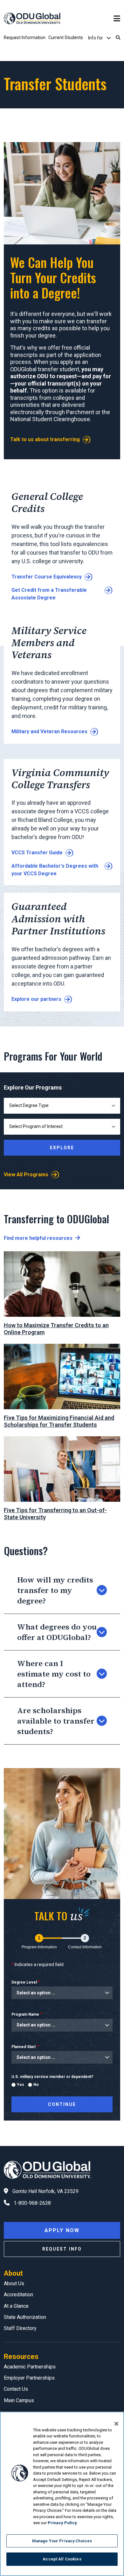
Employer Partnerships (29, 2378)
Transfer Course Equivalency (47, 577)
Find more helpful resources (38, 1238)
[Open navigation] (117, 19)
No (36, 2085)
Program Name (25, 2014)
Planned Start (24, 2047)
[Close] (116, 2424)
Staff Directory (20, 2328)
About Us (14, 2283)
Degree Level (24, 1982)
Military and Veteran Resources (49, 731)
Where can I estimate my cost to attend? (54, 1674)
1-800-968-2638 (32, 2203)
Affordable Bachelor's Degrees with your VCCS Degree (55, 870)
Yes (21, 2085)
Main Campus (19, 2400)
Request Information (25, 38)
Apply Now (62, 2230)
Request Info (62, 2249)
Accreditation (18, 2295)
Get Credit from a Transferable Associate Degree (49, 594)
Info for (96, 38)
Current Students (66, 38)
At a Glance (16, 2306)
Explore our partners (36, 999)
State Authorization (25, 2317)
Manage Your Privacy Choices (62, 2541)
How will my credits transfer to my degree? (55, 1590)
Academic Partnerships (30, 2367)
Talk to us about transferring (45, 439)
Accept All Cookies (62, 2559)
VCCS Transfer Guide (37, 853)
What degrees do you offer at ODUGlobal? (57, 1632)
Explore (62, 1148)
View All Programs (26, 1175)
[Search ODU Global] (118, 38)
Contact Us (16, 2389)
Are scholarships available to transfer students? (56, 1721)
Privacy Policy (62, 2523)
